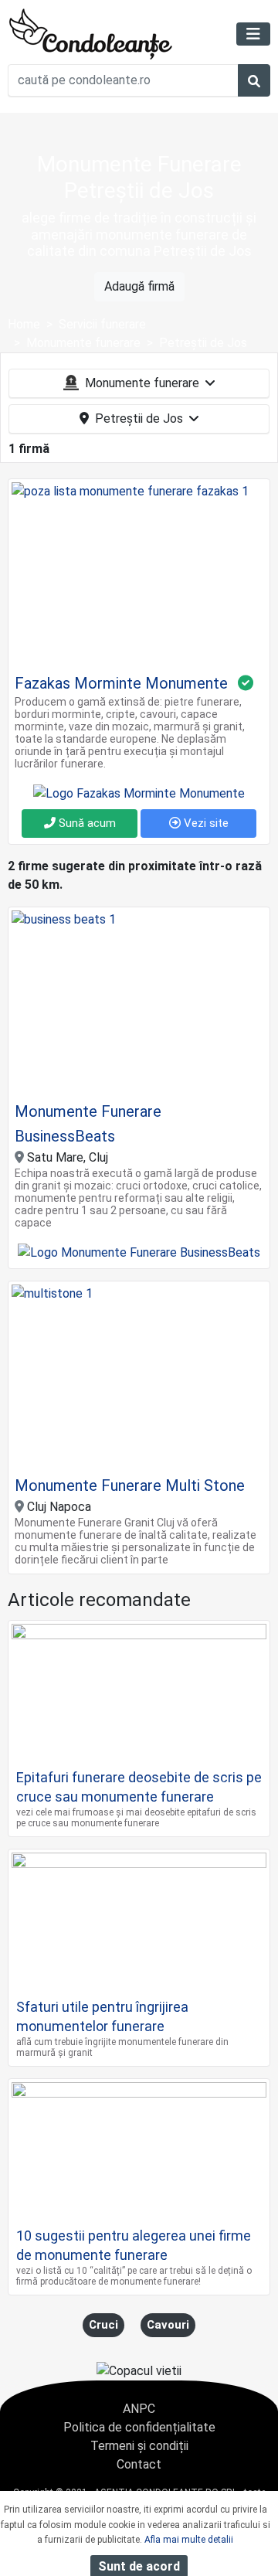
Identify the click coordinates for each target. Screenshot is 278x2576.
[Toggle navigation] (253, 34)
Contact (139, 2464)
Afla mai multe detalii (189, 2540)
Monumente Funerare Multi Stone (130, 1485)
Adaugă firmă (139, 286)
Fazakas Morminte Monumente (121, 683)
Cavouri (168, 2325)
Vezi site (205, 823)
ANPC (139, 2409)
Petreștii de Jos (139, 419)
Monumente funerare (142, 383)
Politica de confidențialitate (139, 2427)
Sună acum (86, 823)
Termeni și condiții (139, 2446)
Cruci (103, 2325)
